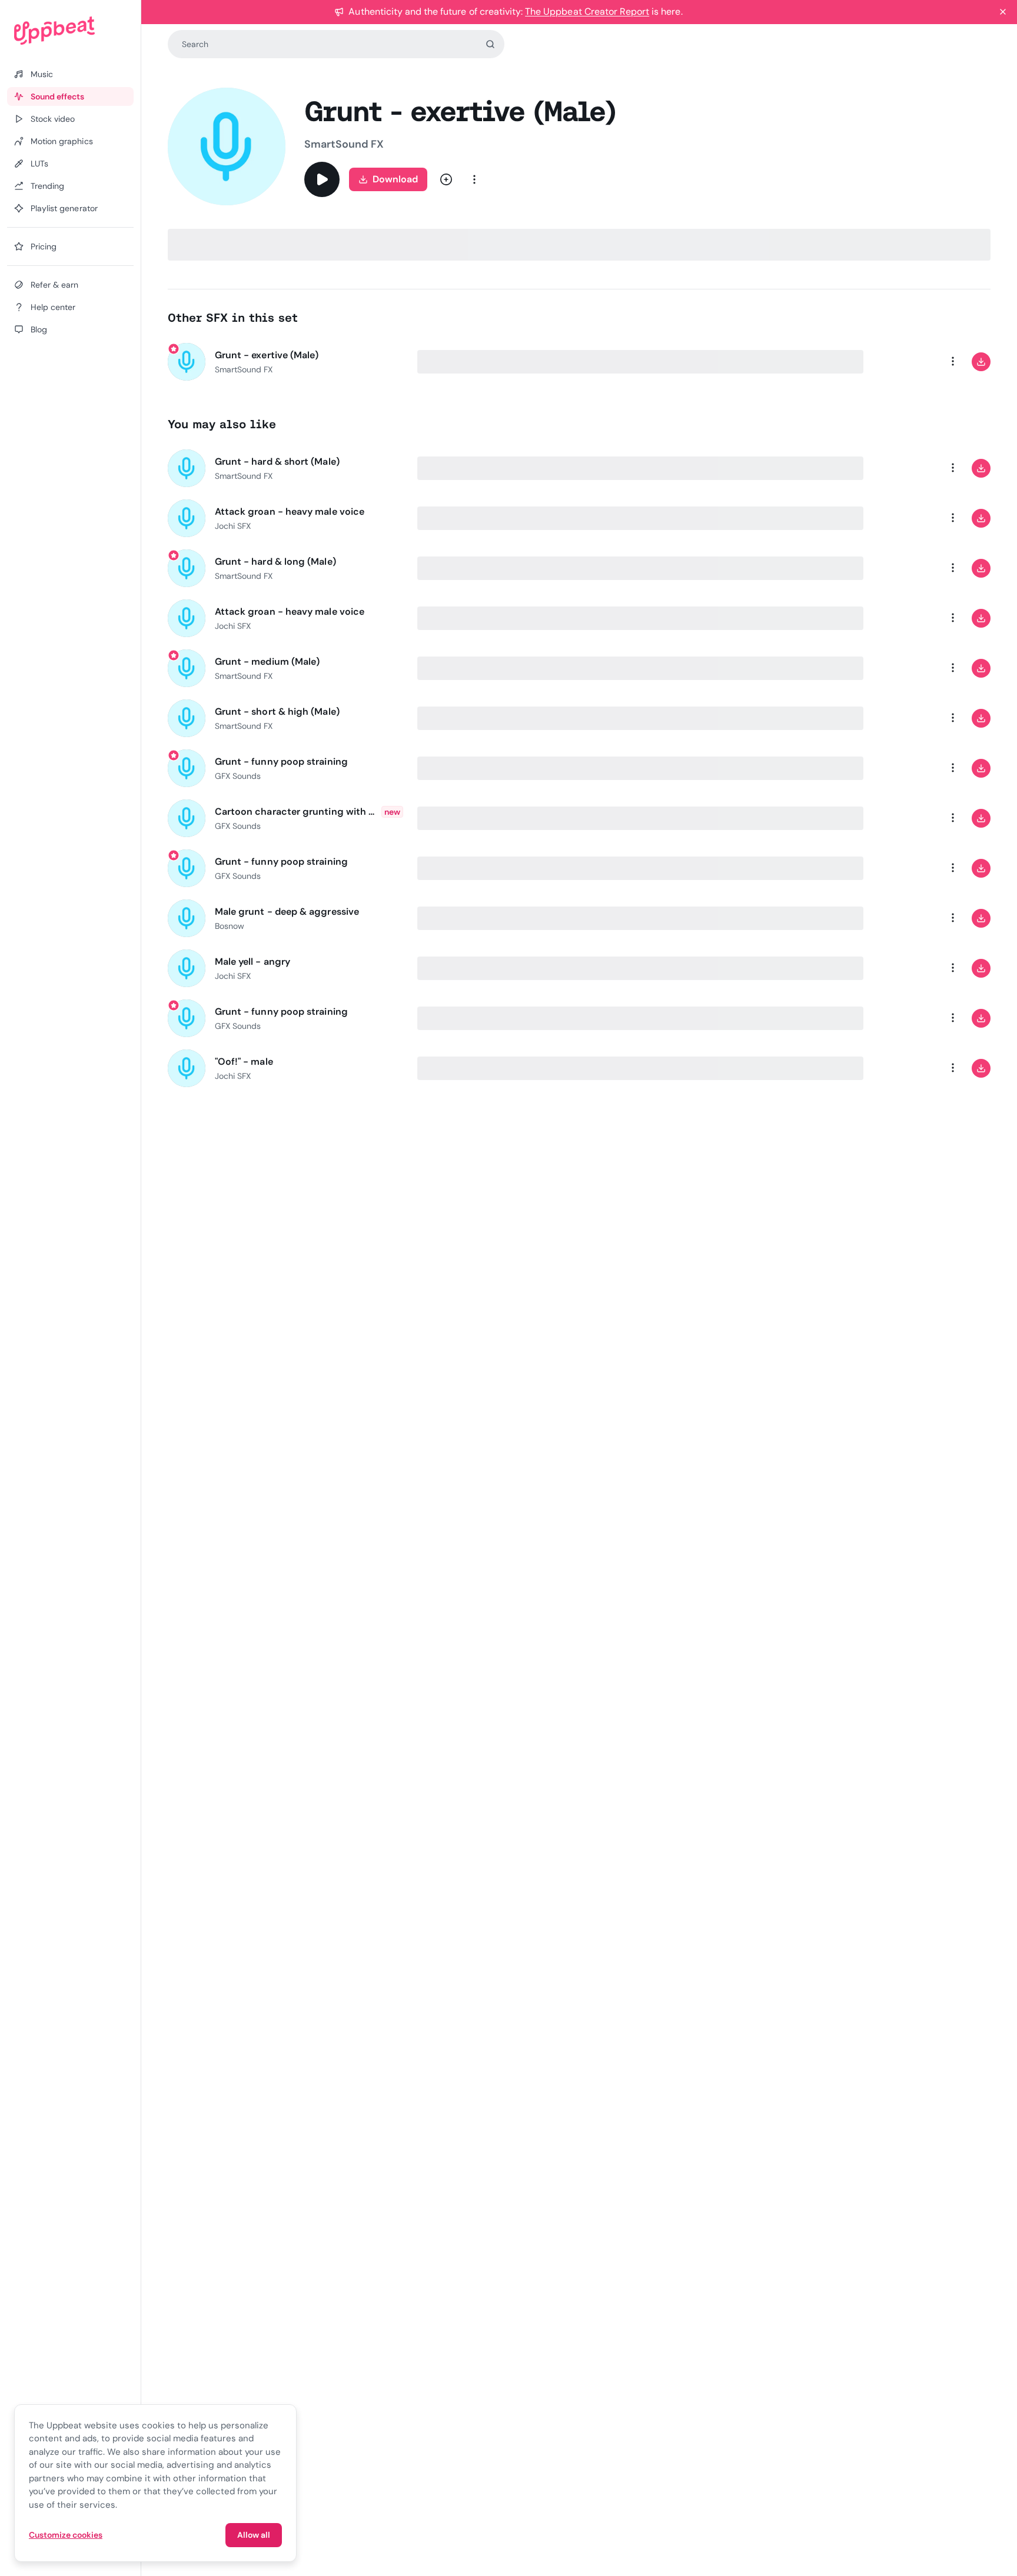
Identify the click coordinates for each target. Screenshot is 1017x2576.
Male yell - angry (252, 962)
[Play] (322, 179)
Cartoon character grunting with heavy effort (296, 812)
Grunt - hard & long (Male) (275, 561)
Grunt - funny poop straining (281, 762)
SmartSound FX (344, 144)
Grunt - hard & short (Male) (277, 461)
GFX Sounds (238, 776)
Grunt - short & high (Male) (277, 712)
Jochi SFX (233, 526)
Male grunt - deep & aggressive (287, 912)
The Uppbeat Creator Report (587, 11)
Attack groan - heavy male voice (290, 511)
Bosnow (230, 926)
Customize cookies (66, 2535)
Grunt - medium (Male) (267, 662)
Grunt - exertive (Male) (267, 355)
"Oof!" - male (244, 1062)
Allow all (254, 2535)
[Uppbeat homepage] (70, 31)
